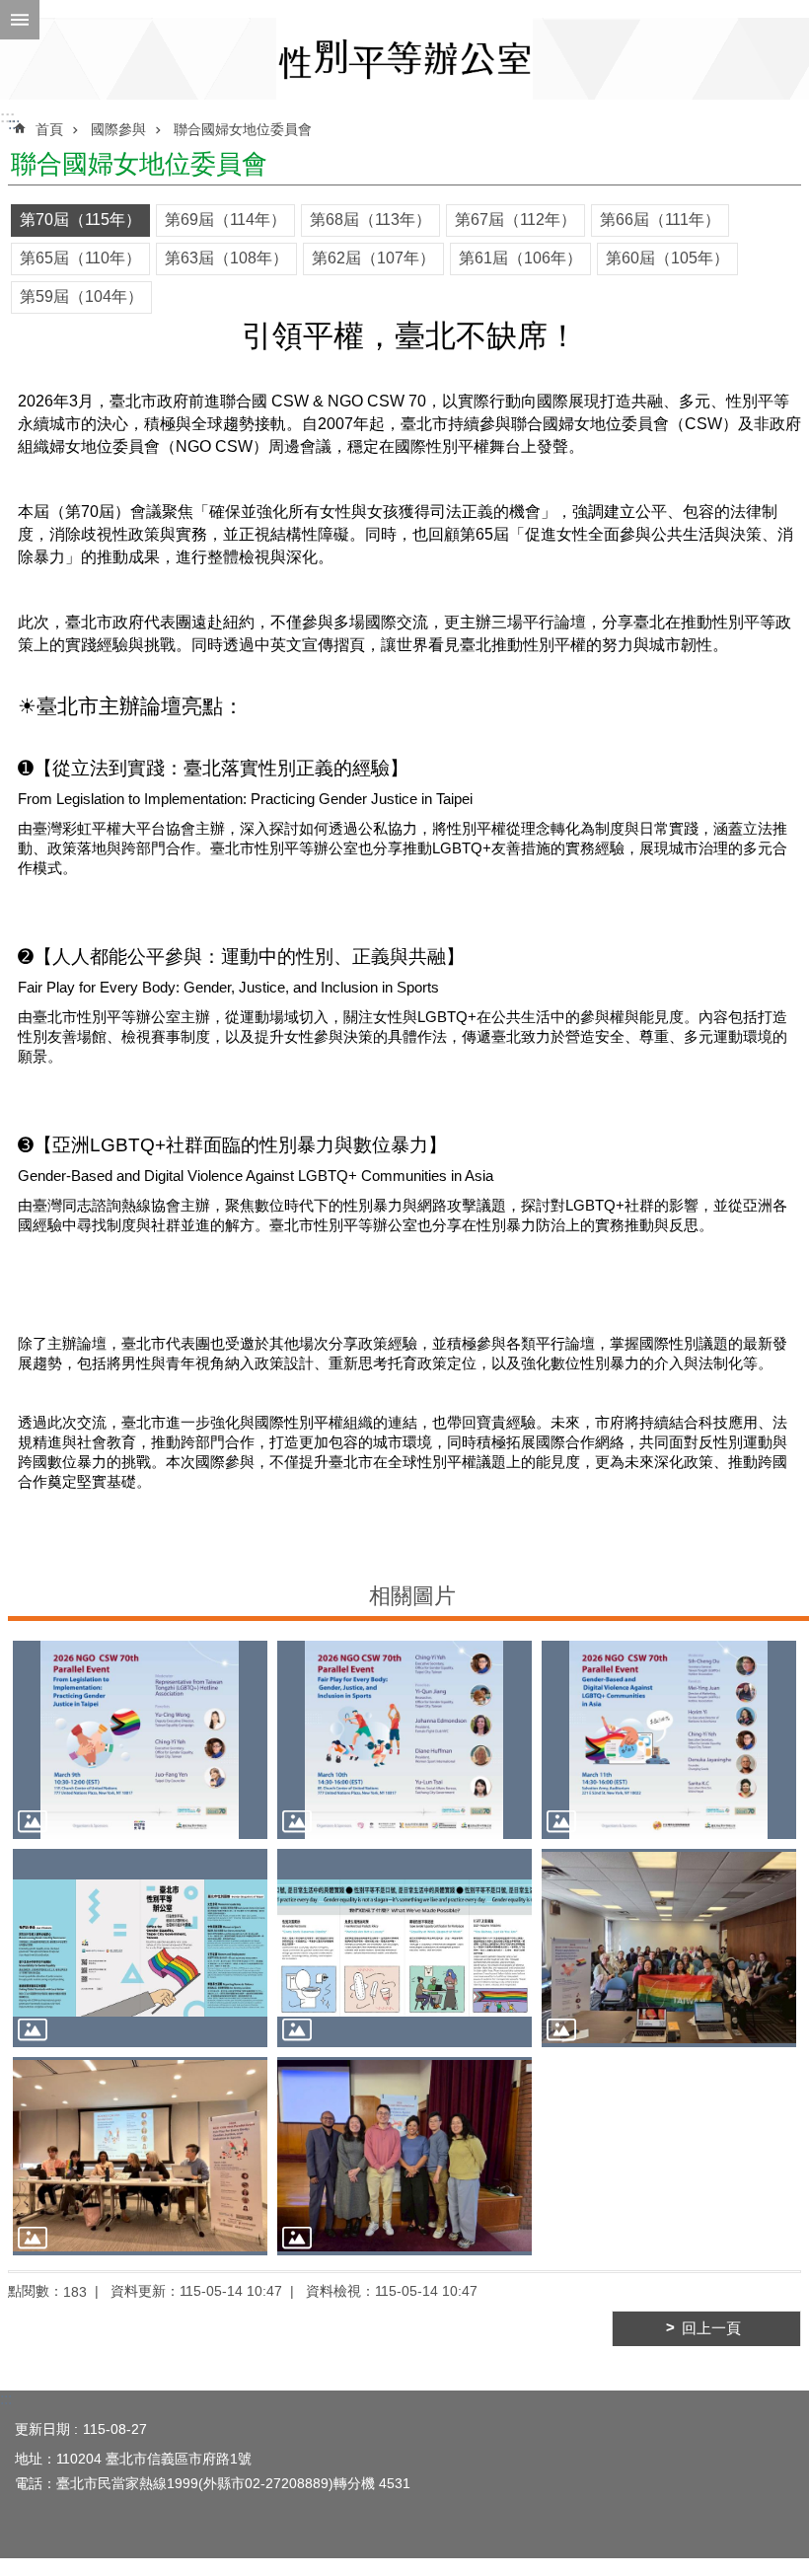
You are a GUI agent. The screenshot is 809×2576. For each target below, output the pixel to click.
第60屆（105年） (667, 258)
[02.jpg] (404, 1740)
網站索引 (20, 20)
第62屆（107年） (373, 258)
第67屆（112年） (515, 220)
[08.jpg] (404, 2156)
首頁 (49, 129)
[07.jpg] (140, 2156)
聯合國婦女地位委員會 (243, 129)
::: (7, 117)
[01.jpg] (140, 1740)
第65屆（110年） (80, 258)
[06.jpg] (669, 1948)
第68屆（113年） (370, 220)
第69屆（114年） (225, 220)
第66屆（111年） (660, 220)
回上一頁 (711, 2328)
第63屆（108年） (226, 258)
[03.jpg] (669, 1740)
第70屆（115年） (80, 220)
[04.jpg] (140, 1948)
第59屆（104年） (81, 296)
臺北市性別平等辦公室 (404, 59)
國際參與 (118, 129)
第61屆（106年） (520, 258)
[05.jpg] (404, 1948)
